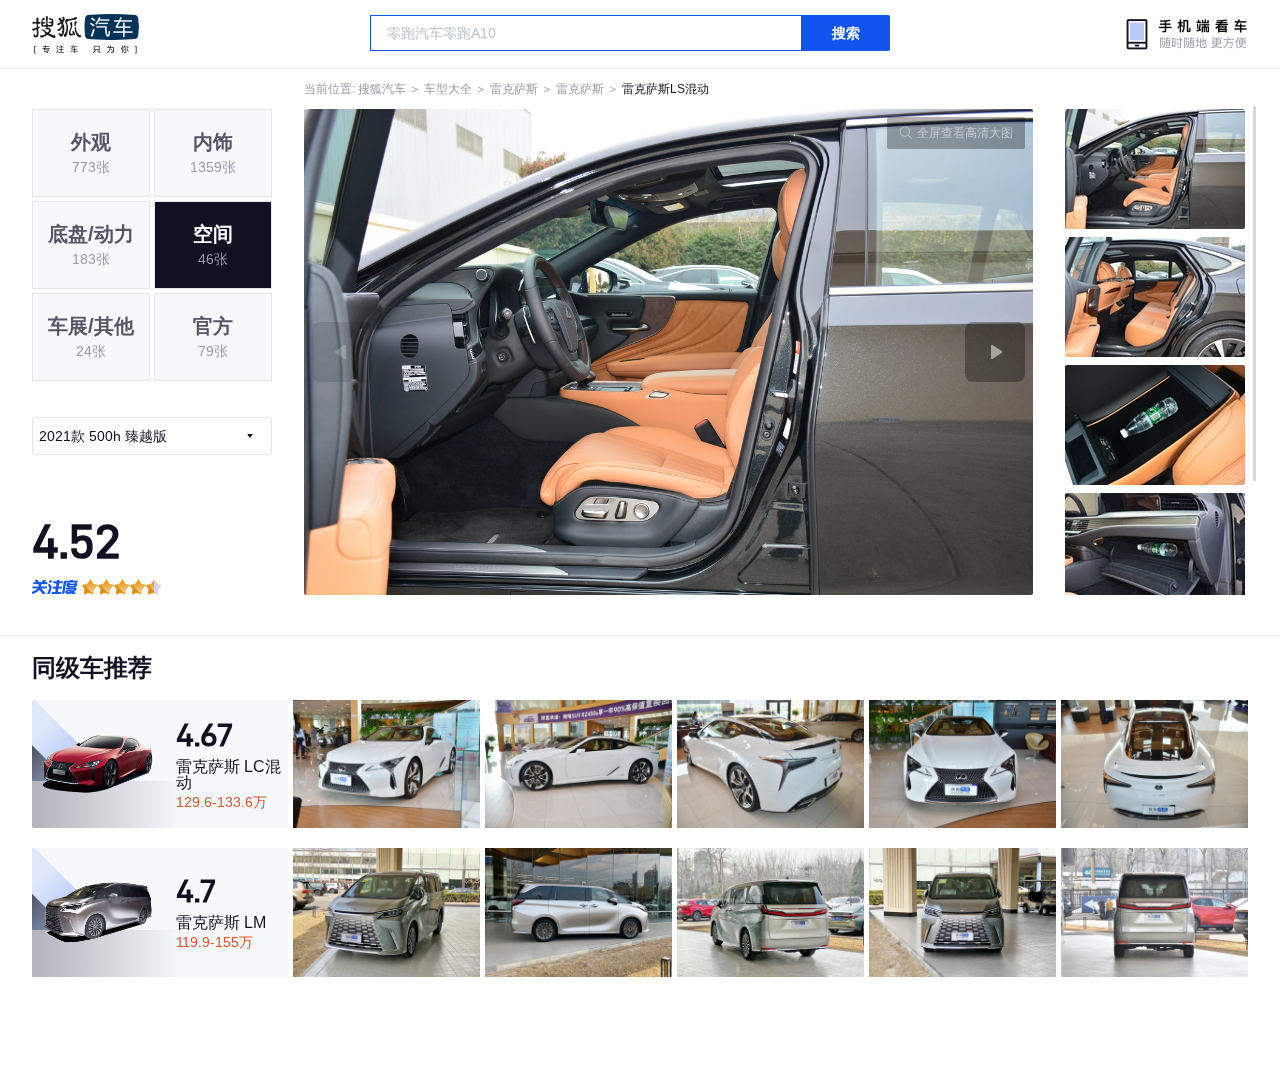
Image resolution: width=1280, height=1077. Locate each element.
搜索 (846, 33)
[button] (486, 352)
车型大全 (448, 89)
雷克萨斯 (514, 89)
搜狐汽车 (85, 34)
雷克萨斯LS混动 (665, 89)
